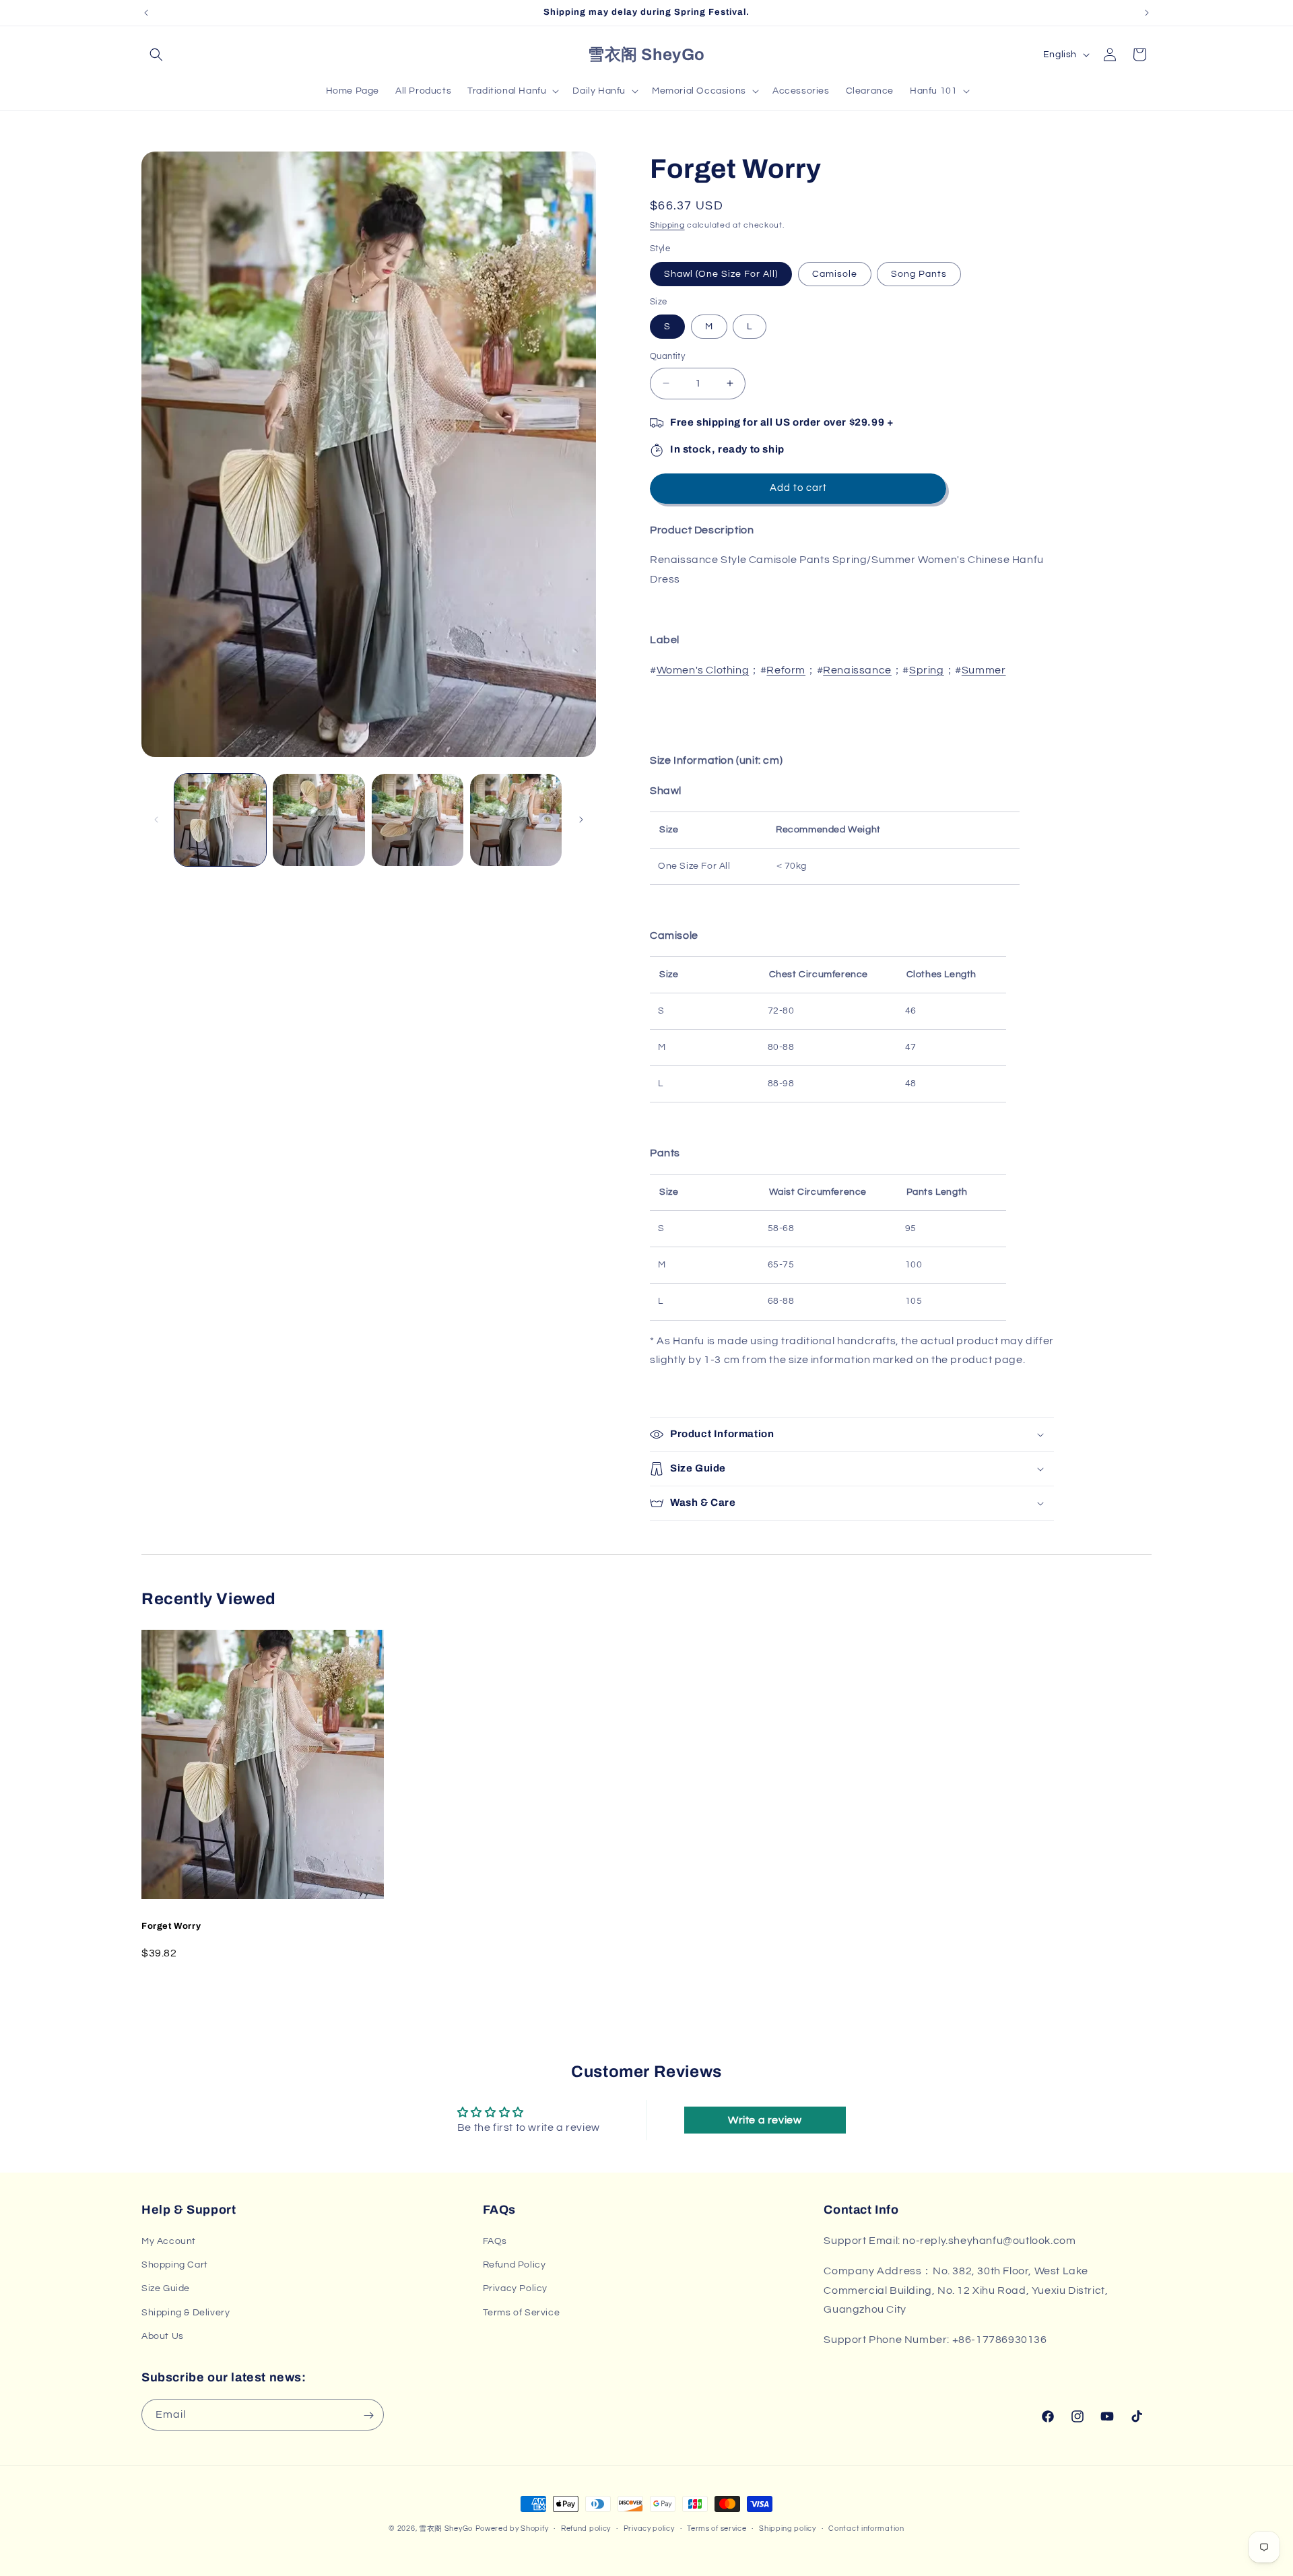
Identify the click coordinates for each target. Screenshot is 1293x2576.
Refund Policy (515, 2265)
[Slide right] (581, 820)
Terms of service (717, 2528)
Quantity (667, 356)
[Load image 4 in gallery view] (516, 820)
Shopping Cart (175, 2265)
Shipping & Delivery (186, 2313)
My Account (169, 2241)
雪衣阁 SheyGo (446, 2529)
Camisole (835, 274)
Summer (984, 670)
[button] (156, 55)
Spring (927, 670)
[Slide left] (156, 820)
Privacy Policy (515, 2289)
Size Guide (166, 2289)
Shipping (667, 225)
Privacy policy (649, 2528)
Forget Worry (171, 1926)
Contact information (866, 2528)
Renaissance (857, 670)
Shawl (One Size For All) (721, 274)
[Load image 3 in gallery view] (418, 820)
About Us (163, 2336)
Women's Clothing (703, 670)
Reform (786, 670)
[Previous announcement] (146, 13)
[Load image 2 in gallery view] (319, 820)
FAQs (495, 2241)
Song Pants (919, 274)
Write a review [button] (765, 2120)
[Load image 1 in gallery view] (220, 820)
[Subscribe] (368, 2415)
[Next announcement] (1147, 13)
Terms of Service (522, 2313)
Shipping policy (788, 2528)
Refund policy (586, 2528)
